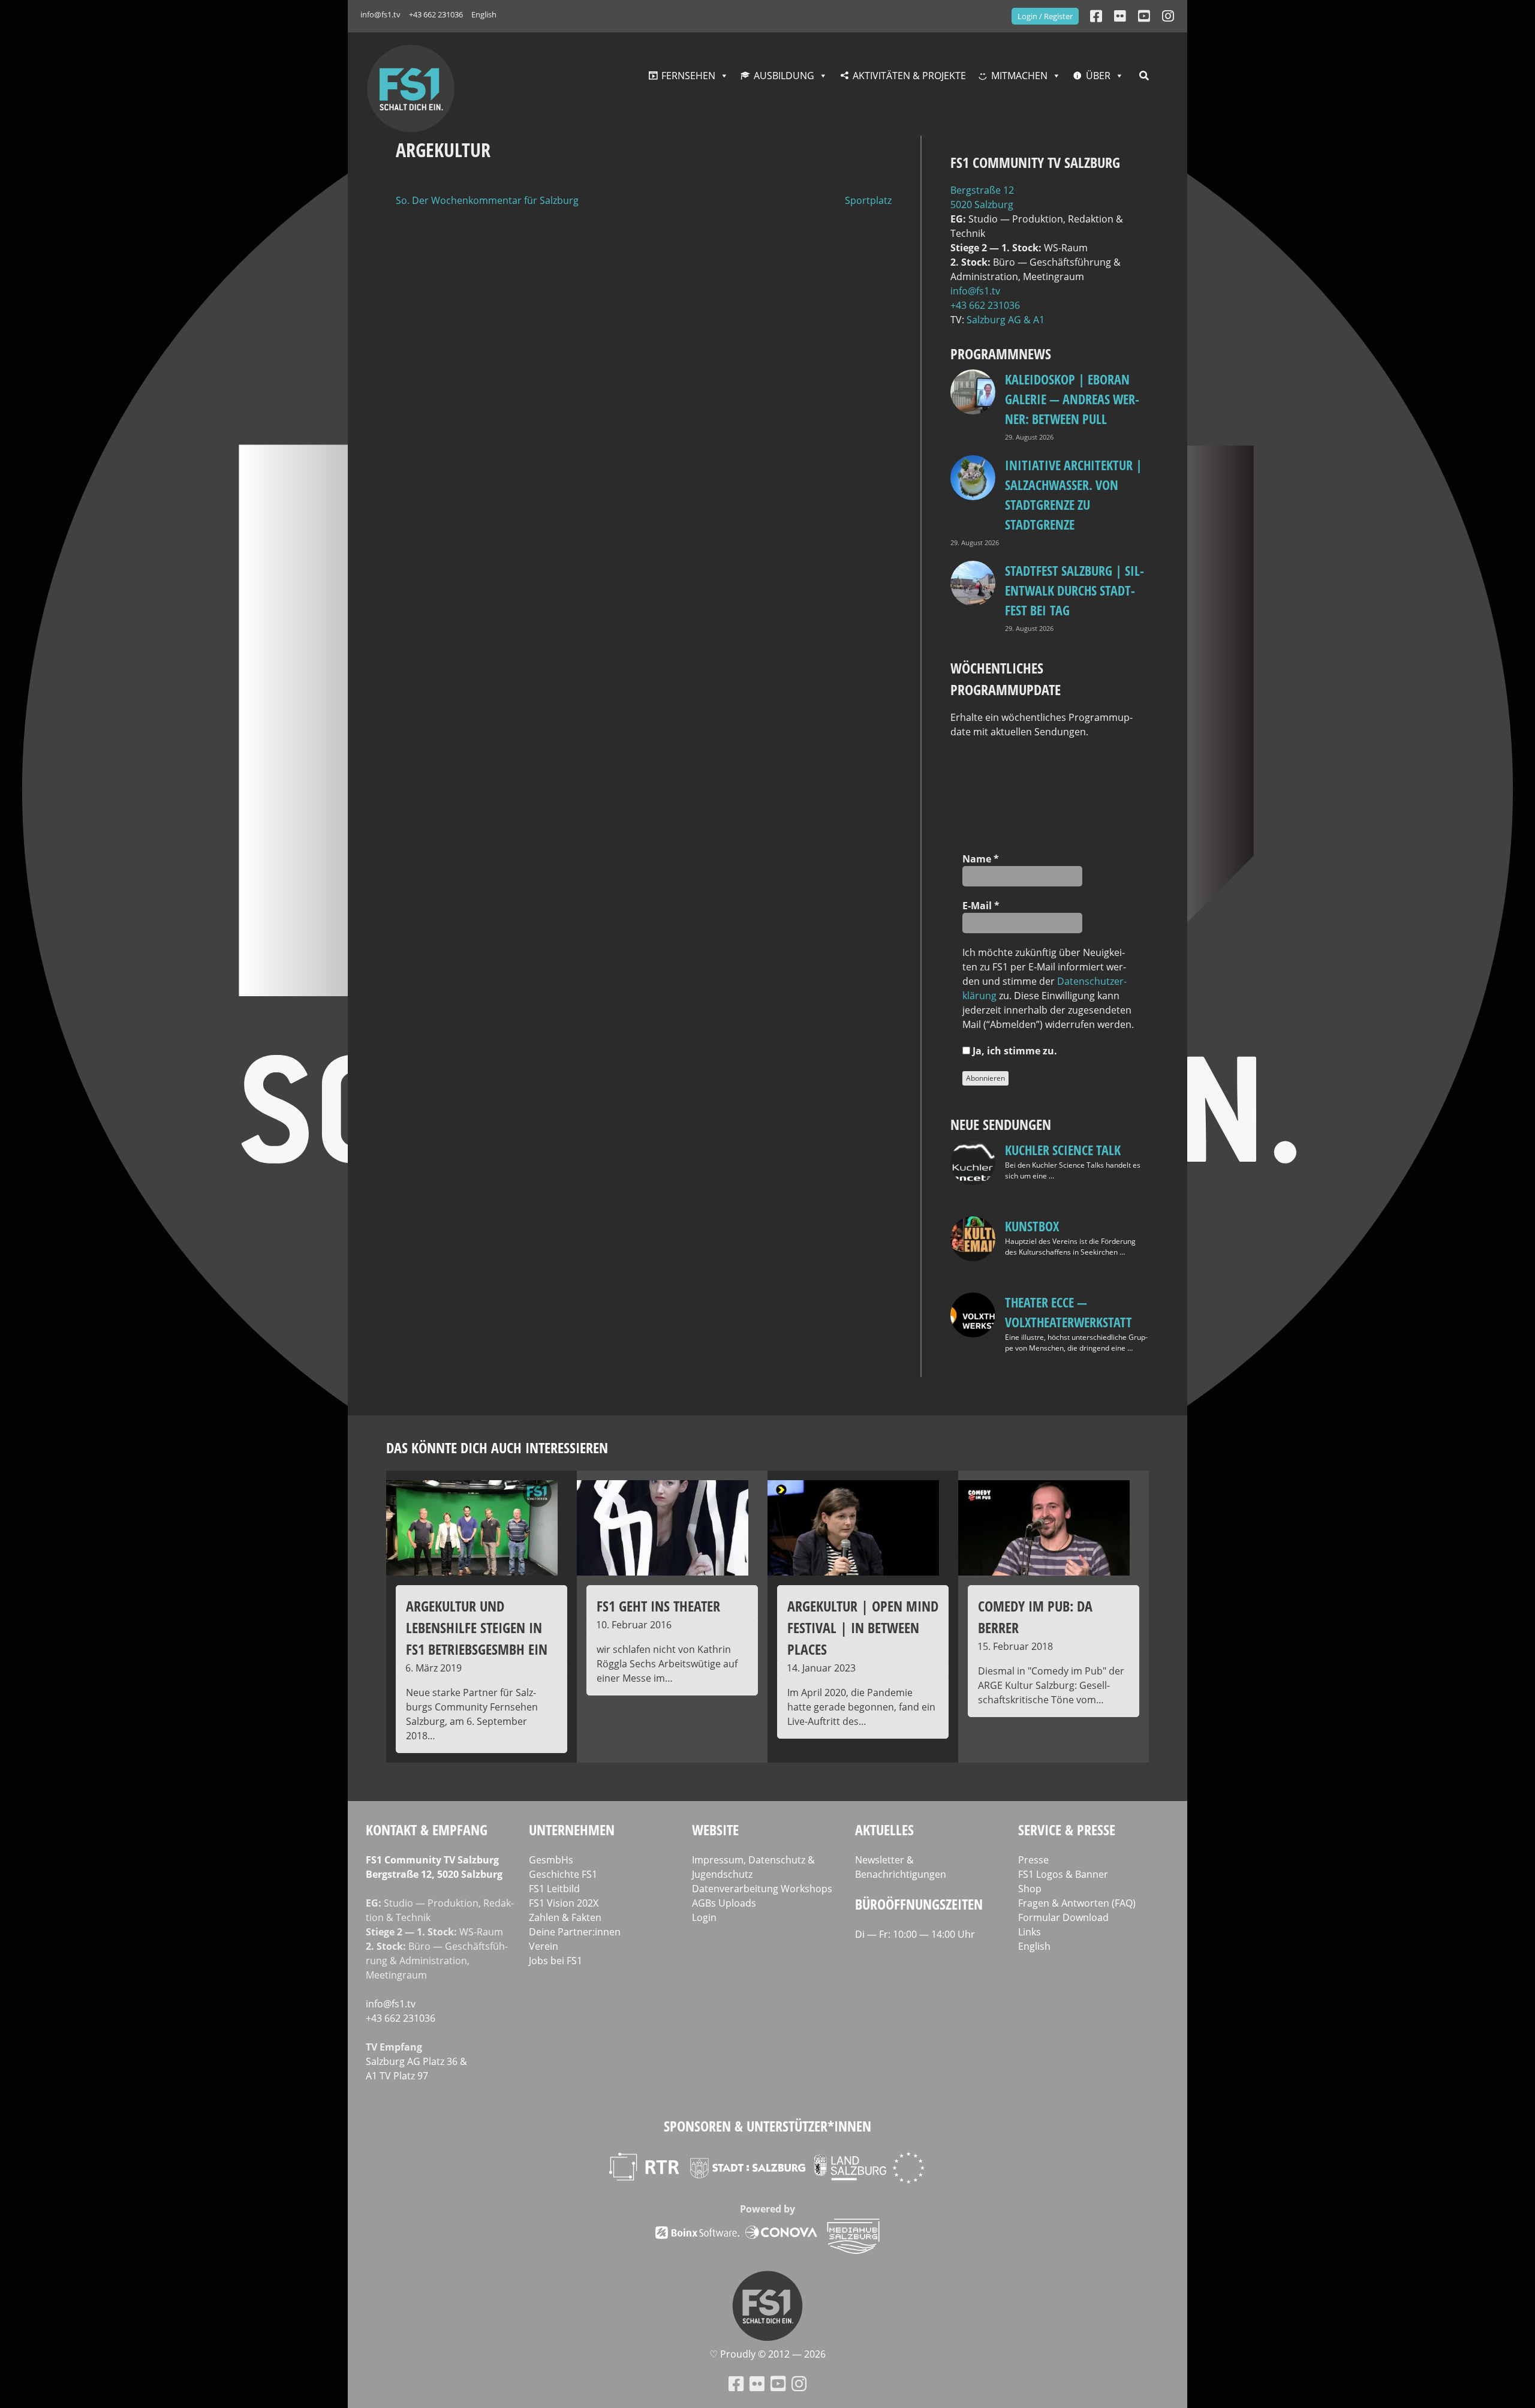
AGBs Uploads (724, 1903)
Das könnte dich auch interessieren (497, 1447)
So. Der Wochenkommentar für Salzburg (487, 200)
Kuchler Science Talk (1063, 1150)
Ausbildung (784, 76)
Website (715, 1830)
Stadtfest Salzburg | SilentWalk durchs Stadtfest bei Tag (1074, 590)
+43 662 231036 (436, 14)
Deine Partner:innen (575, 1932)
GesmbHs (551, 1860)
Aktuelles (884, 1830)
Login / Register (1045, 16)
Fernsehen (688, 76)
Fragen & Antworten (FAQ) (1077, 1903)
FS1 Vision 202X (564, 1903)
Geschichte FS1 (563, 1874)
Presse (1033, 1860)
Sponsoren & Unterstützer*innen (767, 2126)
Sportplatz (868, 200)
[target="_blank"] (1168, 16)
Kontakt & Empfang (427, 1830)
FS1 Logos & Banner (1063, 1874)
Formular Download (1063, 1917)
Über (1098, 76)
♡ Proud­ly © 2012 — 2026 (767, 2354)
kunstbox (1032, 1226)
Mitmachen (1019, 76)
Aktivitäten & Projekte (909, 76)
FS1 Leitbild (554, 1889)
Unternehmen (572, 1830)
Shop (1030, 1889)
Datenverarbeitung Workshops (762, 1889)
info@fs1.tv (380, 14)
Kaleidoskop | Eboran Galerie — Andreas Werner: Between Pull (1072, 399)
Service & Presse (1067, 1830)
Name (981, 859)
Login (704, 1917)
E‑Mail (981, 906)
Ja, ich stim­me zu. (1014, 1051)
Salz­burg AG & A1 (1006, 320)
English (484, 14)
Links (1030, 1932)
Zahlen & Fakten (565, 1917)
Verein (544, 1946)
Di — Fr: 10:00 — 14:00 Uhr (915, 1934)
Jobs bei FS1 (556, 1961)
